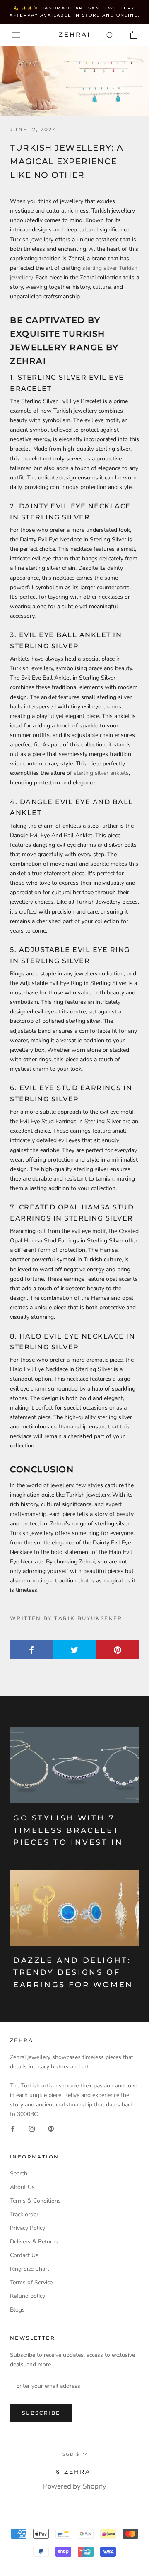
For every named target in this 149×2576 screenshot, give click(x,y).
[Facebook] (13, 2128)
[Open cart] (134, 35)
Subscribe (41, 2413)
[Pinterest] (51, 2128)
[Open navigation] (16, 35)
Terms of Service (31, 2282)
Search (19, 2173)
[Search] (110, 35)
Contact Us (24, 2255)
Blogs (17, 2310)
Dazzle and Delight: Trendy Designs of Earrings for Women (73, 1973)
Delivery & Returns (34, 2242)
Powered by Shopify (75, 2486)
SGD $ (71, 2454)
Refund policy (28, 2296)
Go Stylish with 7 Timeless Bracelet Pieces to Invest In (68, 1830)
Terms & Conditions (35, 2201)
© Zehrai (74, 2472)
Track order (24, 2214)
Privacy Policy (28, 2228)
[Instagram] (32, 2128)
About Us (22, 2187)
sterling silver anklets (101, 773)
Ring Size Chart (30, 2269)
